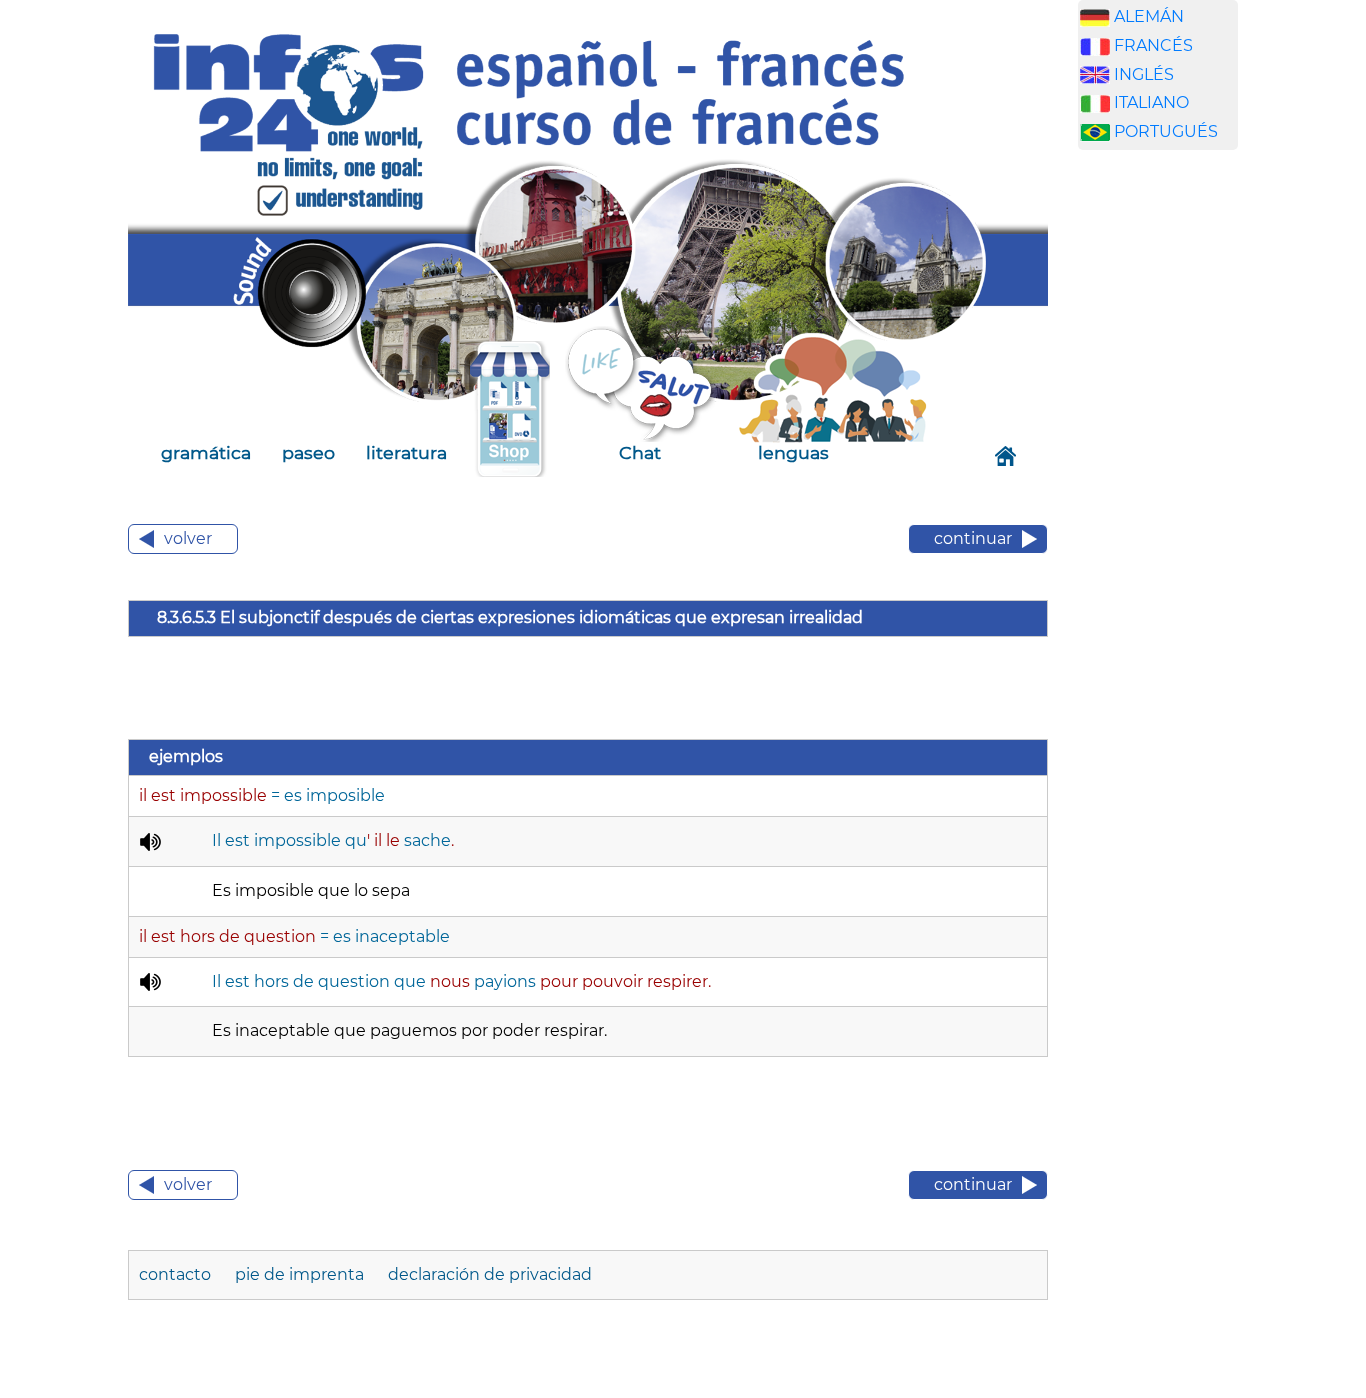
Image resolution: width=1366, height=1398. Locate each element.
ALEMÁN (1149, 16)
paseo (308, 452)
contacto (177, 1274)
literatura (406, 452)
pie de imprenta (301, 1274)
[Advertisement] (1173, 479)
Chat (640, 452)
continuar (973, 538)
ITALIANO (1151, 102)
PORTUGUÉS (1166, 131)
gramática (206, 452)
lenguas (793, 452)
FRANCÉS (1153, 45)
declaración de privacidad (490, 1274)
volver (188, 538)
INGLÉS (1144, 74)
